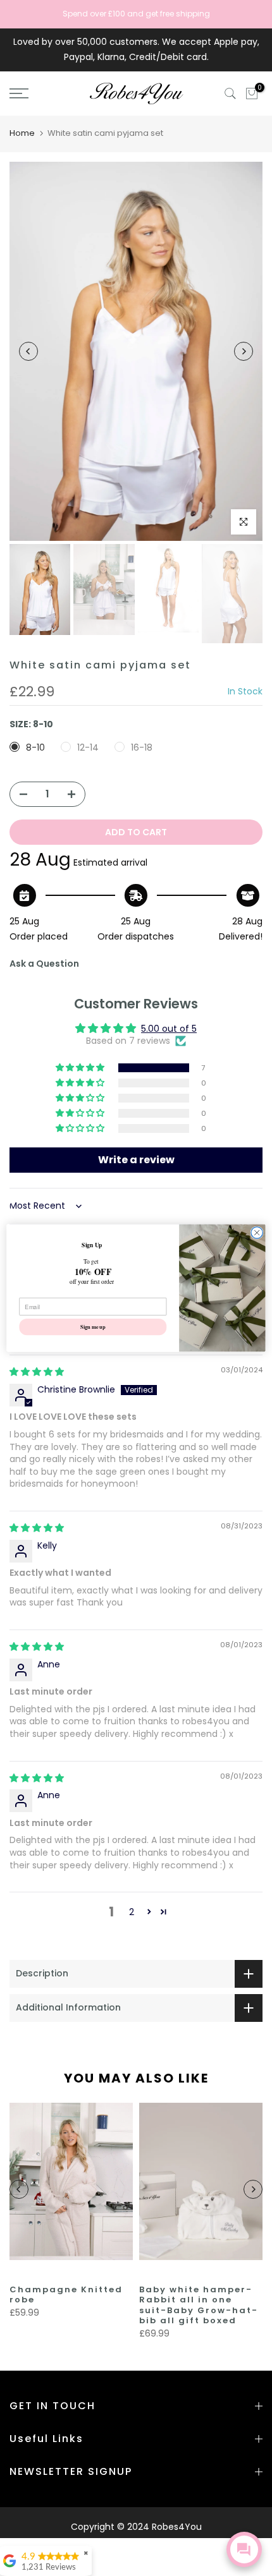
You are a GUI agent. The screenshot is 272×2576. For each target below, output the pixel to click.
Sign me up (93, 1327)
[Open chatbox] (244, 2549)
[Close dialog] (257, 1233)
